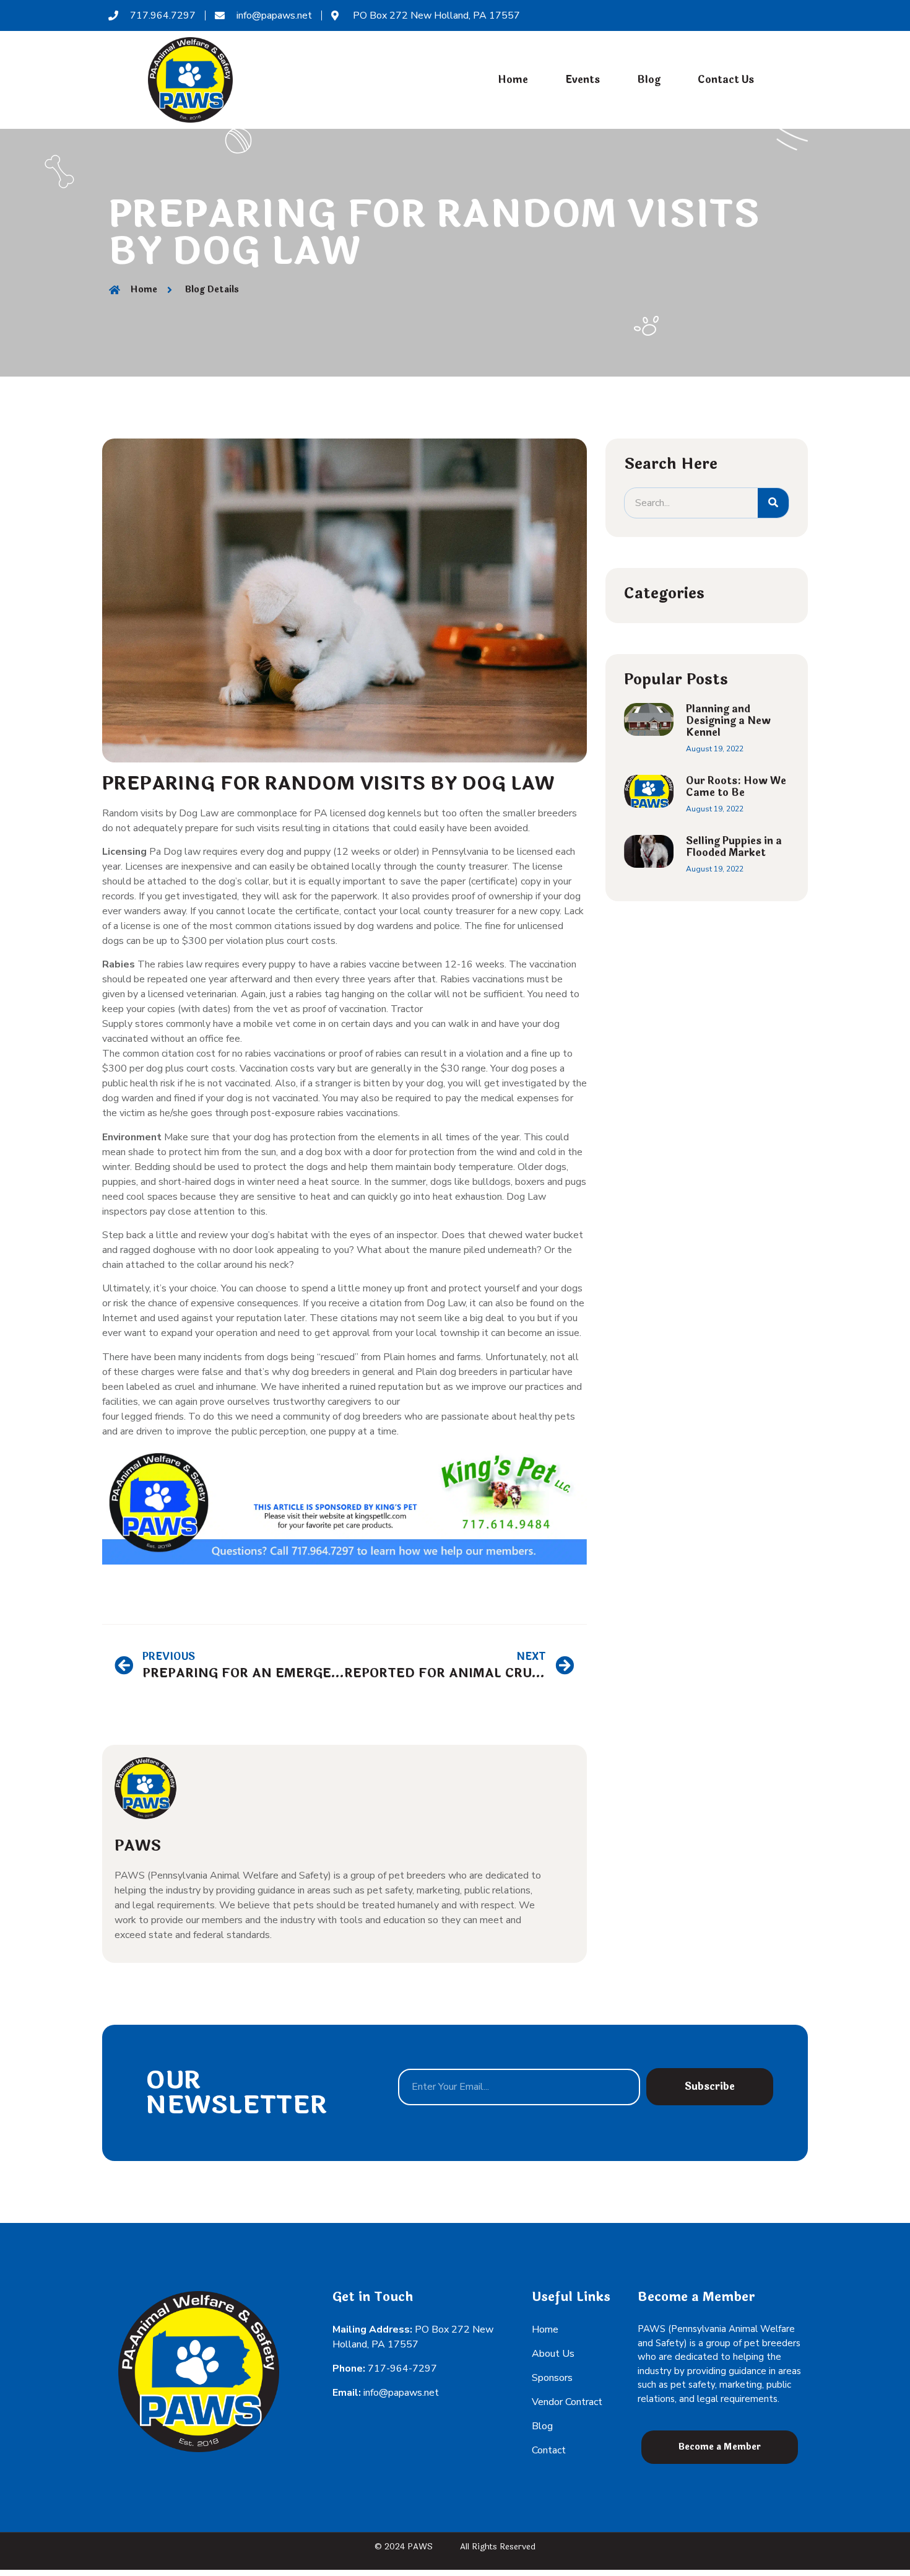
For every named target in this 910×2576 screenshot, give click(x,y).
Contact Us (726, 80)
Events (583, 80)
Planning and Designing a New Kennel (728, 721)
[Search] (773, 503)
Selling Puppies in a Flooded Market (734, 847)
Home (513, 80)
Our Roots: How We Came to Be (736, 787)
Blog (649, 80)
